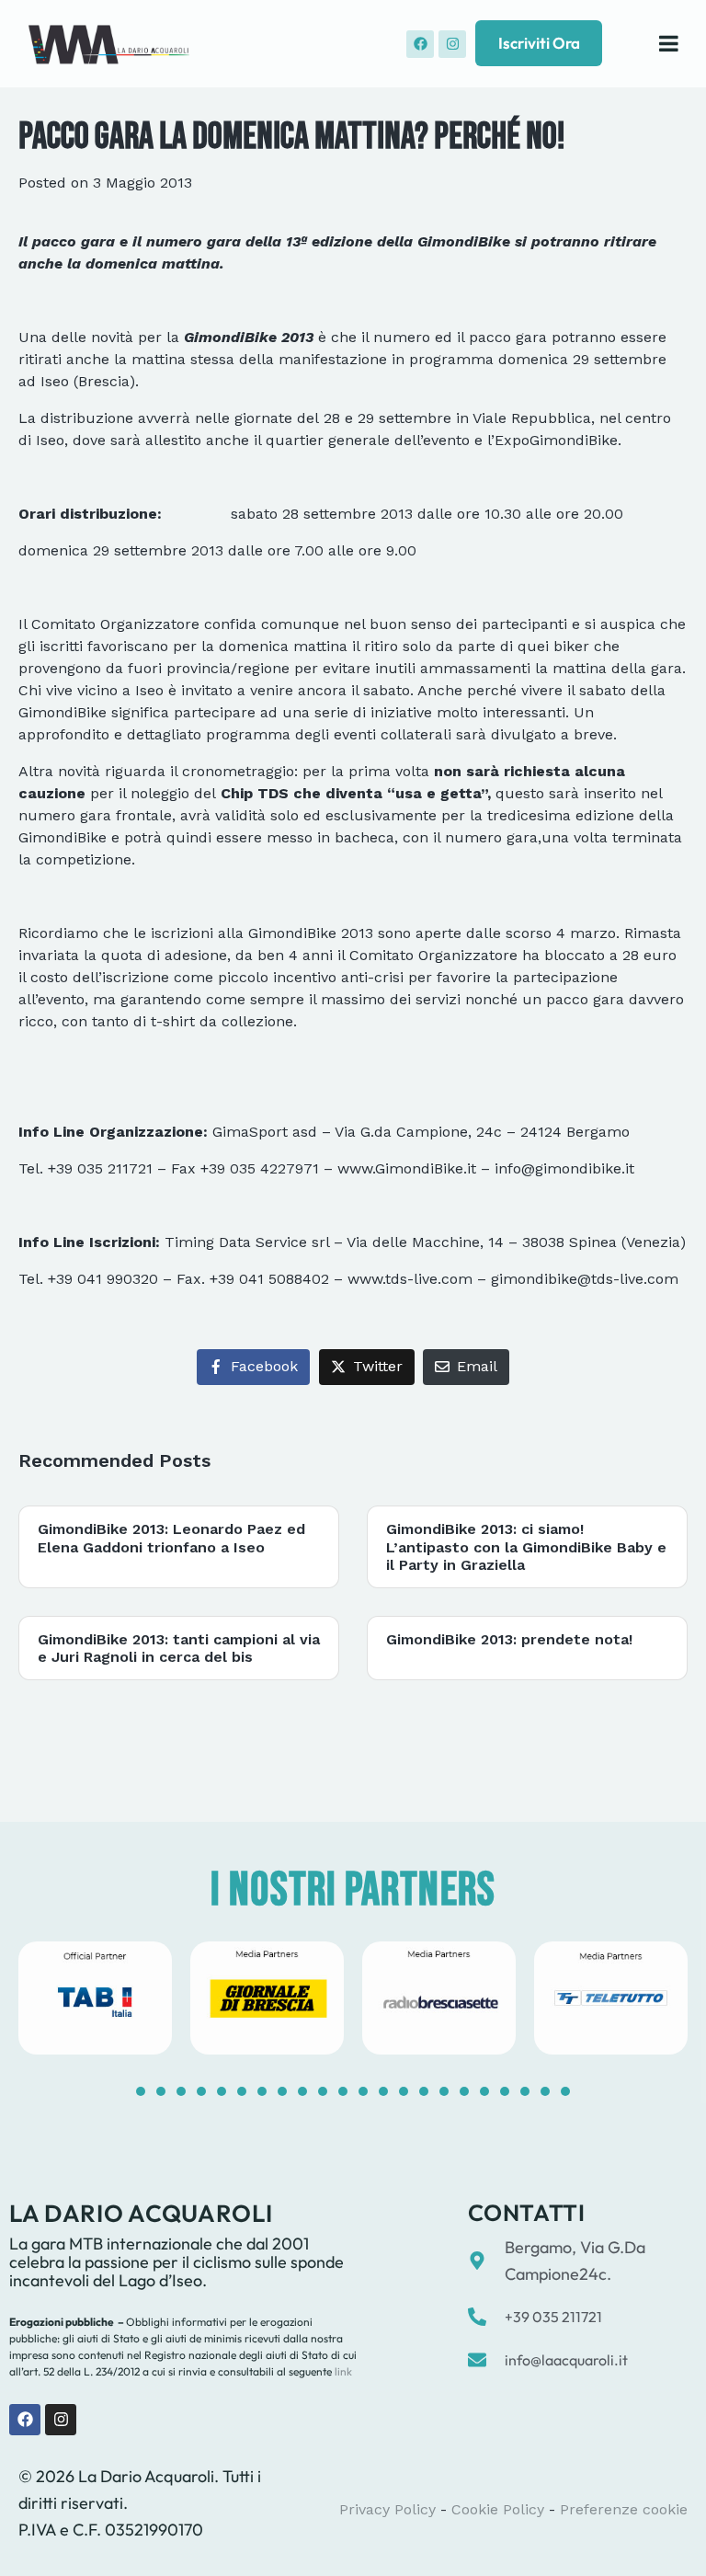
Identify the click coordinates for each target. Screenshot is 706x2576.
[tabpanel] (95, 1998)
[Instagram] (452, 44)
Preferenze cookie (624, 2509)
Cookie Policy (498, 2509)
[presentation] (141, 2091)
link (342, 2371)
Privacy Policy (387, 2509)
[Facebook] (420, 44)
